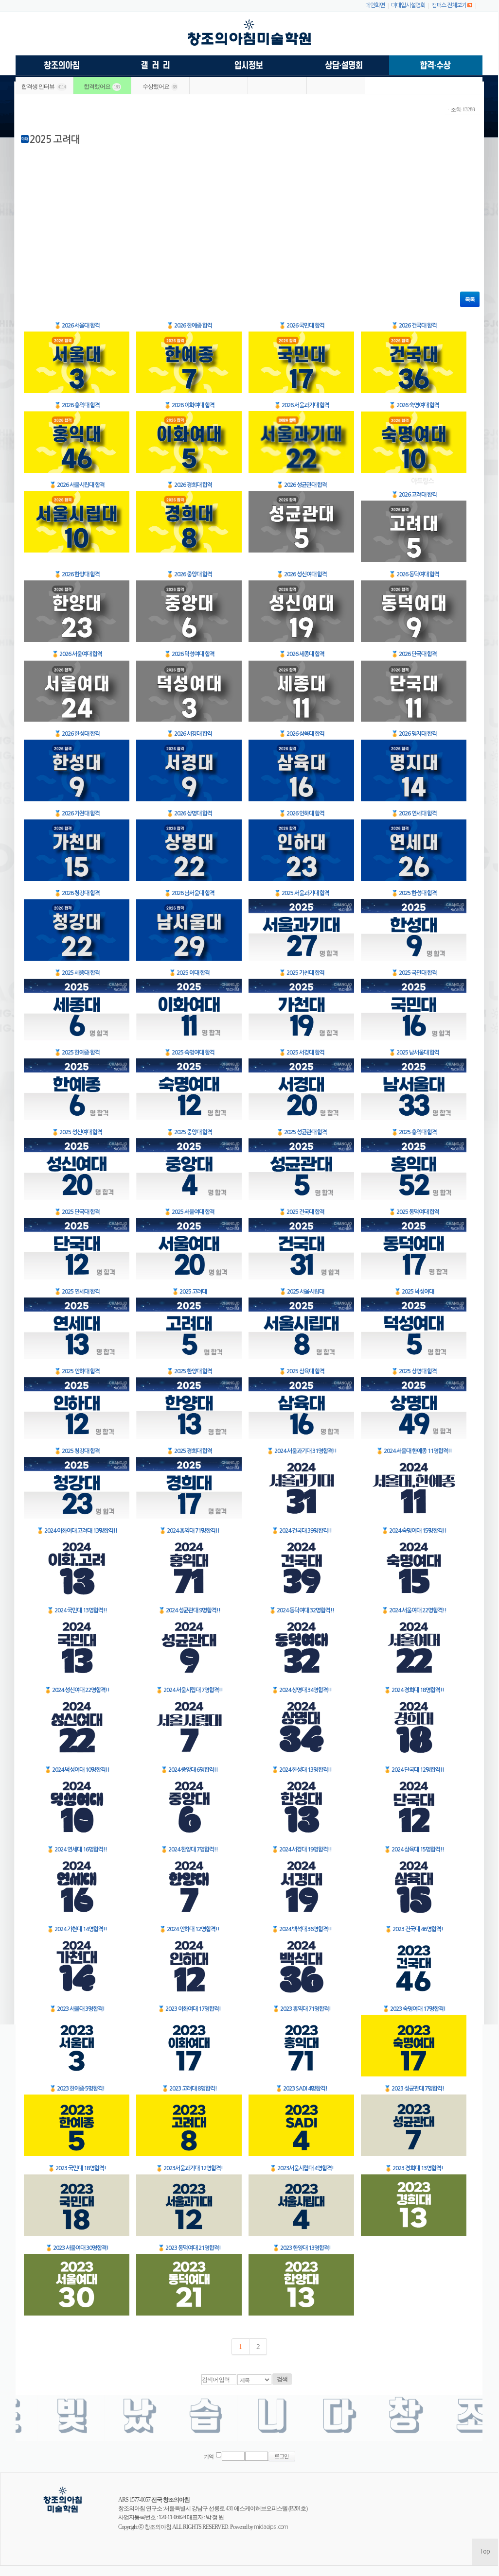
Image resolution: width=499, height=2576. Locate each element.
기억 (209, 2457)
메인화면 (375, 5)
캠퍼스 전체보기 (449, 5)
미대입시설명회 (408, 5)
